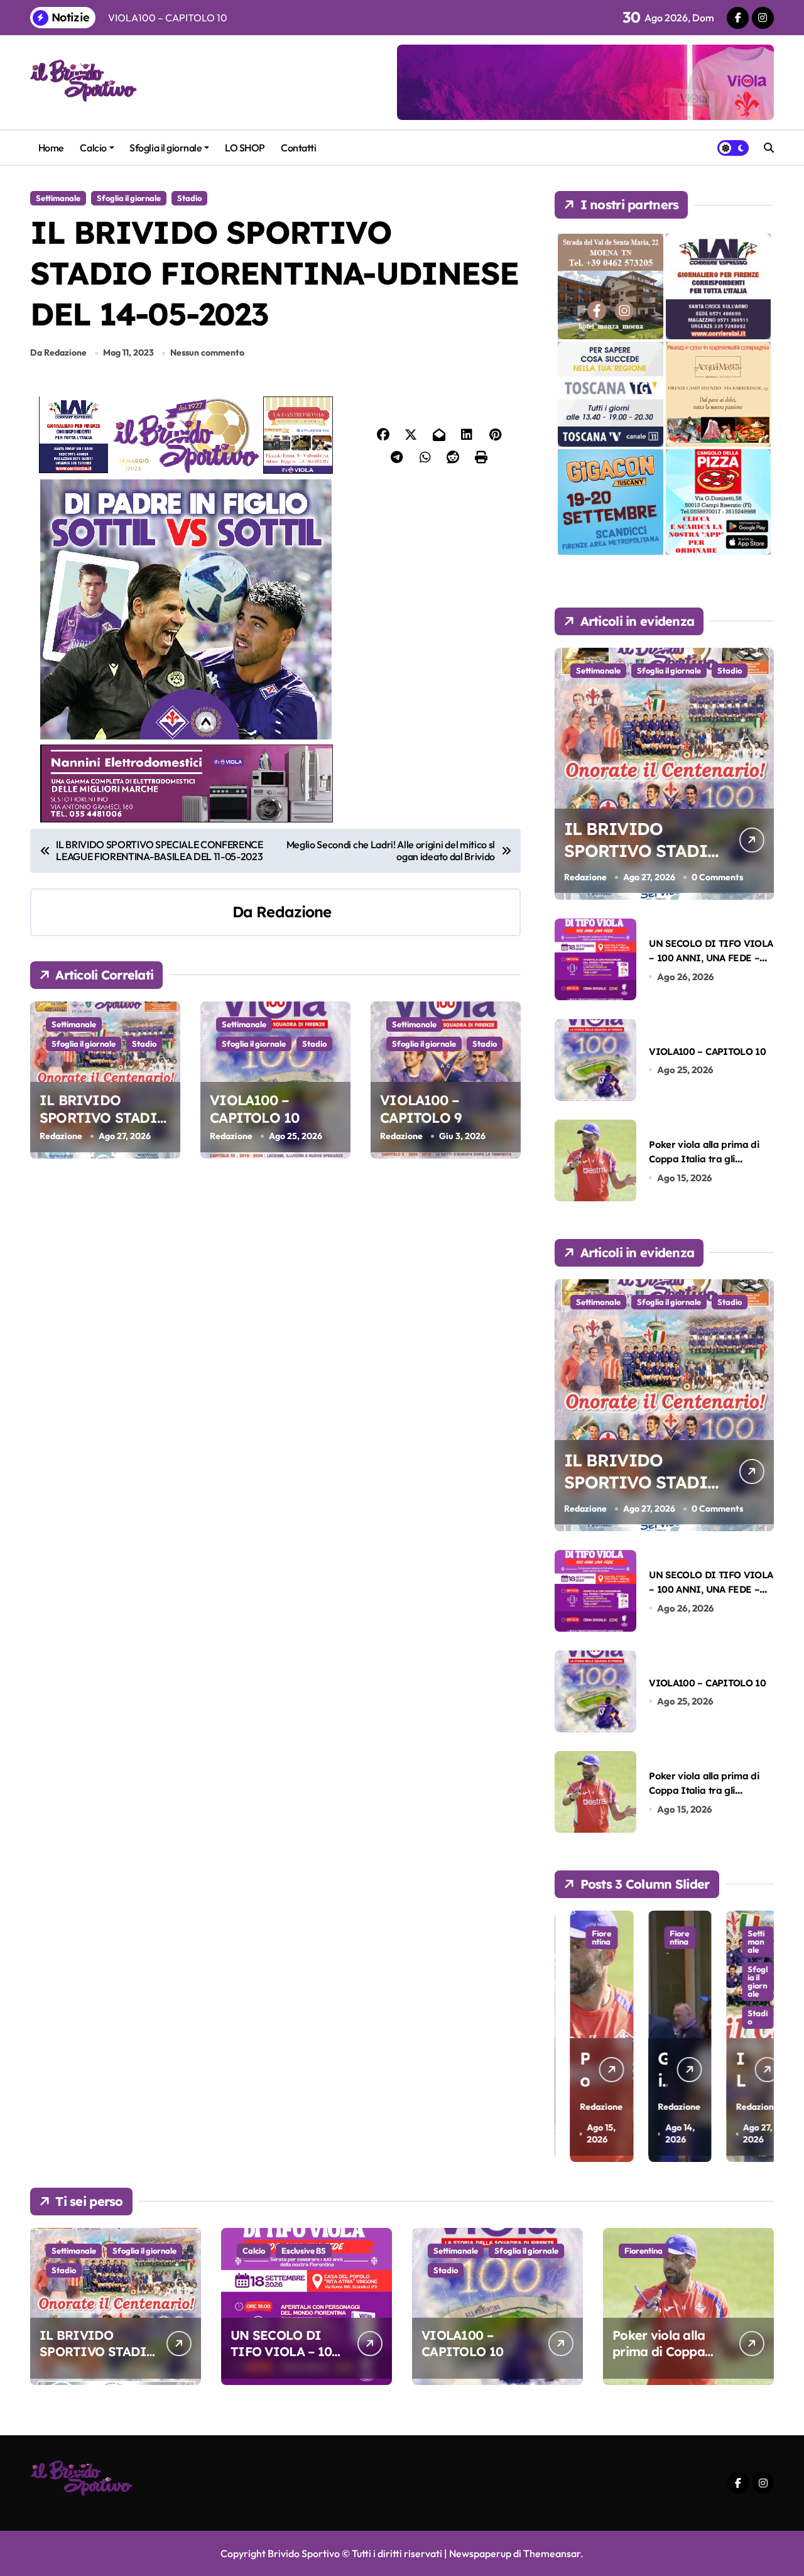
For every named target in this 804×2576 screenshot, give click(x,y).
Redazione (294, 912)
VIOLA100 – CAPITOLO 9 (421, 1109)
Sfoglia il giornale (166, 148)
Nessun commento (207, 352)
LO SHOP (245, 148)
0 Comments (717, 877)
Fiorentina (586, 1937)
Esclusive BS (304, 2251)
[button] (761, 2035)
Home (51, 148)
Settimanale (58, 198)
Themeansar (552, 2553)
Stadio (189, 198)
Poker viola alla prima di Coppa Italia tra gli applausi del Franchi (704, 1159)
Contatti (298, 148)
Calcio (93, 148)
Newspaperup (480, 2553)
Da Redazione (58, 352)
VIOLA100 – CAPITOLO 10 (254, 1109)
